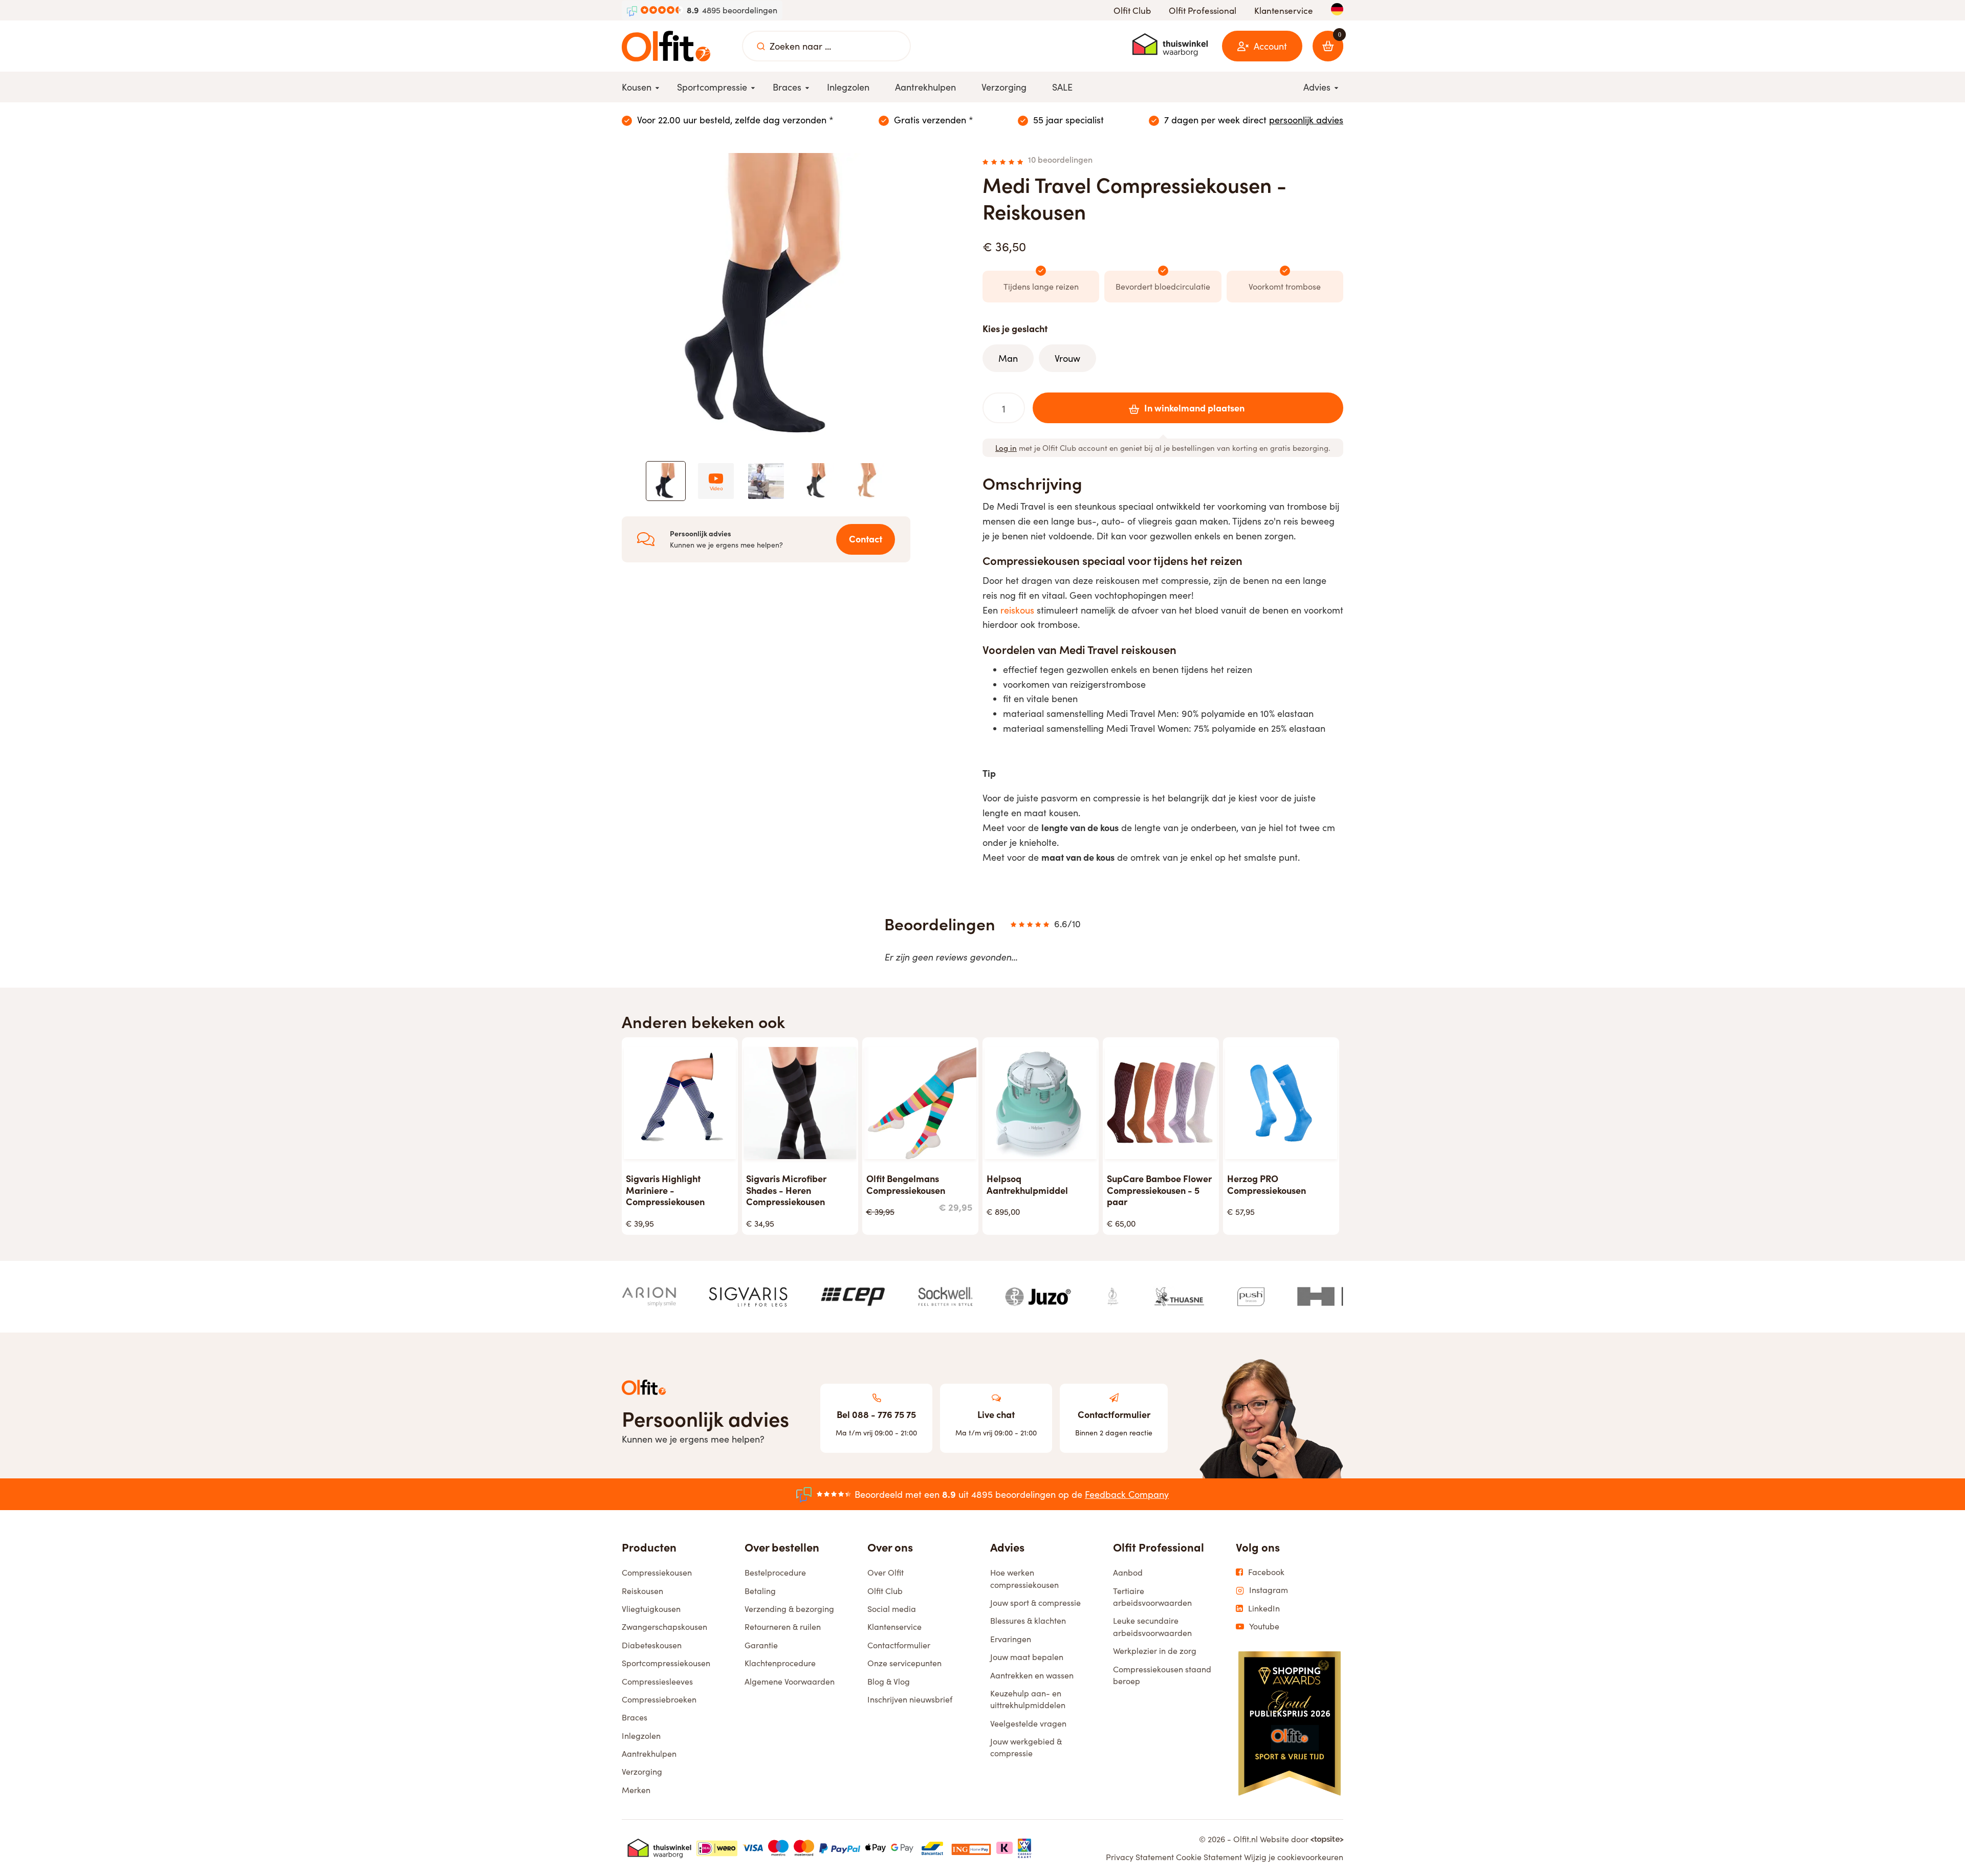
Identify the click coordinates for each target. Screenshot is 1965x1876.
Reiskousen (642, 1591)
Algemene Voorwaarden (790, 1681)
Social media (892, 1609)
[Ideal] (717, 1848)
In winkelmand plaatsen (1194, 408)
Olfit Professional (1203, 10)
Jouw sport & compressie (1035, 1602)
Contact (866, 539)
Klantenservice (1284, 10)
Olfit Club (1132, 10)
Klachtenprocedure (780, 1663)
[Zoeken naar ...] (761, 46)
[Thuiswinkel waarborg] (1170, 45)
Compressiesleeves (657, 1681)
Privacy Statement (1140, 1857)
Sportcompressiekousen (666, 1663)
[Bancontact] (932, 1848)
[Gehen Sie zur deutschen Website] (1337, 9)
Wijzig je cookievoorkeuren (1294, 1857)
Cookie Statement (1209, 1857)
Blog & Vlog (889, 1681)
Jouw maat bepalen (1027, 1657)
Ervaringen (1011, 1639)
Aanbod (1128, 1572)
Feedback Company (1127, 1494)
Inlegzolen (641, 1736)
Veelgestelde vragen (1028, 1723)
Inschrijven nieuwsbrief (910, 1699)
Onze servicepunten (904, 1663)
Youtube (1264, 1626)
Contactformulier (899, 1645)
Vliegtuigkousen (651, 1609)
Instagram (1269, 1590)
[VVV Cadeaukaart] (1024, 1848)
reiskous (1017, 610)
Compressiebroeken (659, 1699)
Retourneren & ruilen (783, 1627)
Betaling (760, 1591)
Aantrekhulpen (649, 1753)
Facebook (1266, 1572)
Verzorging (642, 1771)
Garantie (761, 1645)
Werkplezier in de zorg (1155, 1651)
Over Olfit (886, 1572)
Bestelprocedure (775, 1572)
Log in (1006, 448)
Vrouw (1067, 358)
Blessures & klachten (1028, 1620)
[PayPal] (840, 1848)
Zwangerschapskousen (664, 1627)
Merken (636, 1790)
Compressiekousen (657, 1572)
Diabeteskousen (652, 1645)
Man (1008, 358)
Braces (635, 1717)
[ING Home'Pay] (971, 1848)
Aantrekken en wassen (1032, 1675)
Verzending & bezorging (789, 1609)
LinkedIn (1264, 1608)
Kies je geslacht (1015, 328)
